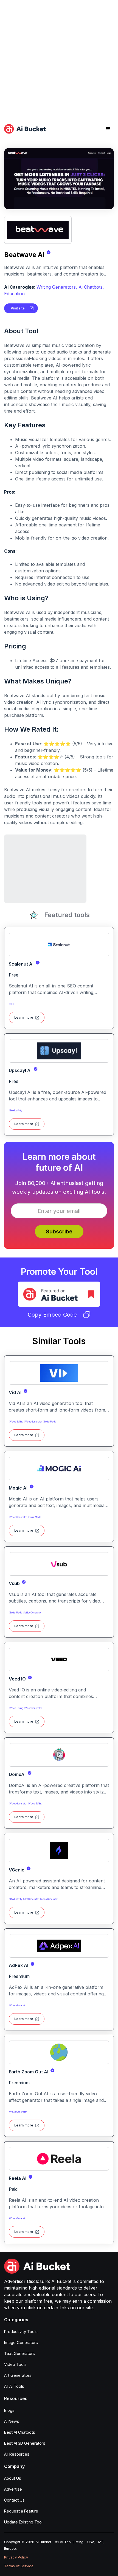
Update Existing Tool (23, 2522)
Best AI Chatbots (20, 2432)
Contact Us (14, 2500)
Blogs (9, 2410)
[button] (108, 129)
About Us (13, 2478)
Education (14, 294)
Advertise (13, 2489)
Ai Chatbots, (91, 287)
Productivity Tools (21, 2332)
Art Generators (18, 2375)
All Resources (17, 2454)
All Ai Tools (14, 2386)
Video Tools (15, 2364)
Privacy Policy (16, 2557)
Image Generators (21, 2342)
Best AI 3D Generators (25, 2443)
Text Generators (19, 2353)
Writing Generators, (57, 287)
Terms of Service (19, 2566)
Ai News (12, 2421)
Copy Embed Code (52, 1315)
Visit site (18, 308)
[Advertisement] (59, 59)
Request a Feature (21, 2511)
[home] (25, 129)
